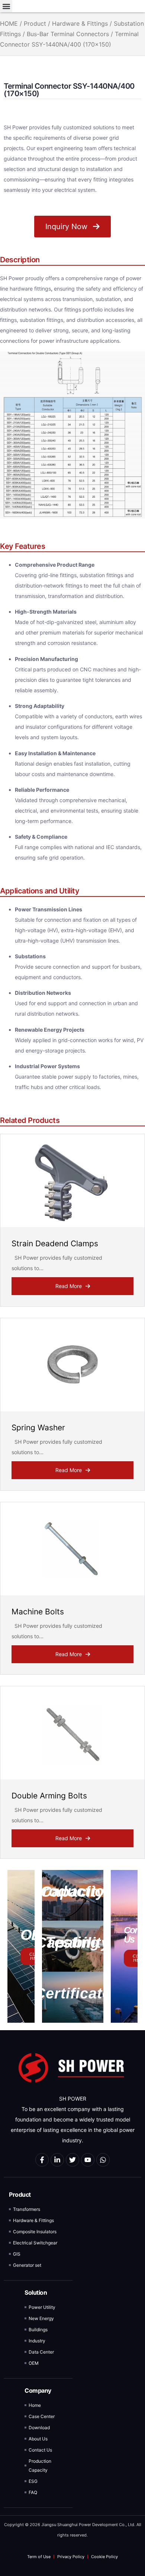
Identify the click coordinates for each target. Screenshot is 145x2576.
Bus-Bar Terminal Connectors (68, 34)
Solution (36, 2292)
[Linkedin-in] (57, 2160)
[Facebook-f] (42, 2160)
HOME (9, 23)
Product (35, 23)
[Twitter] (72, 2160)
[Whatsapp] (103, 2160)
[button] (6, 6)
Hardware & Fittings (80, 23)
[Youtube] (88, 2160)
